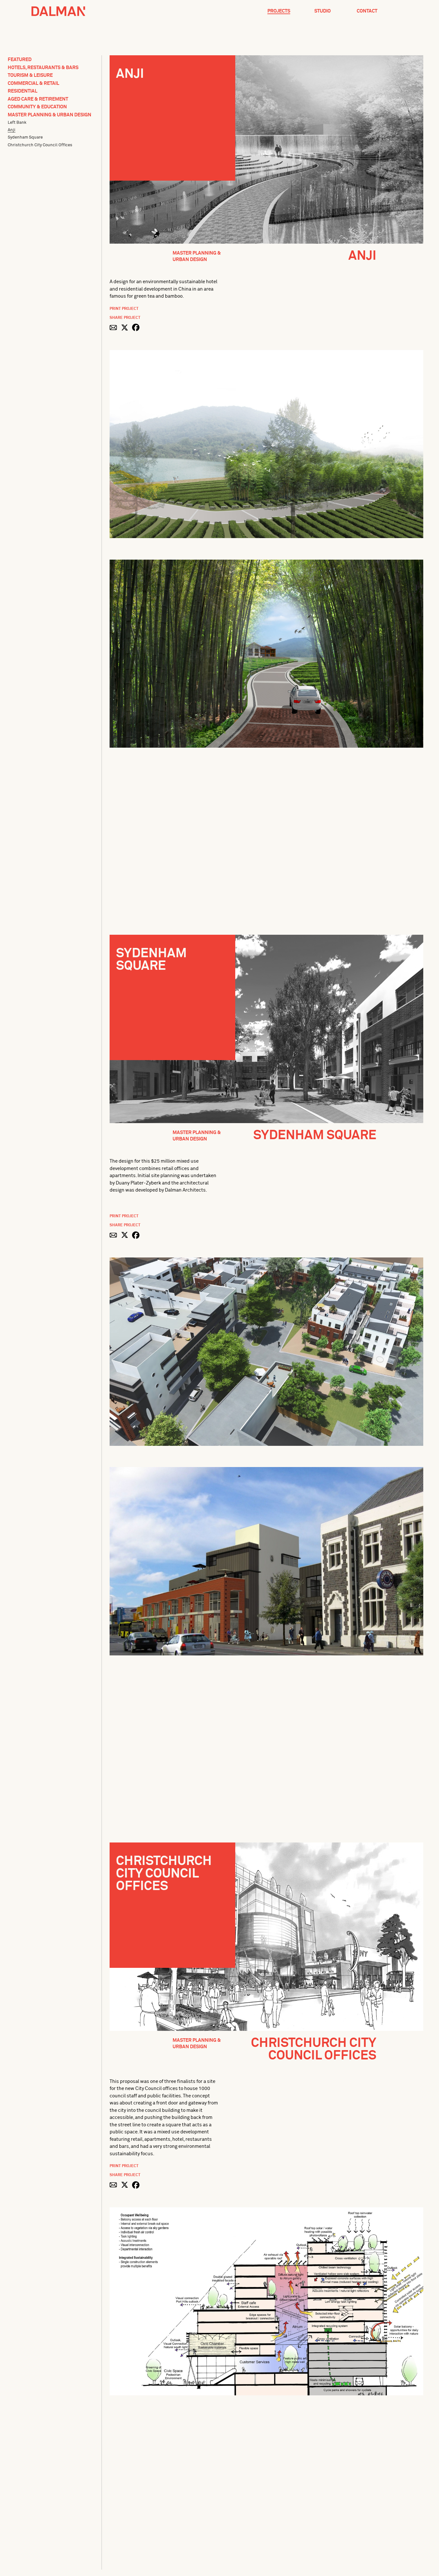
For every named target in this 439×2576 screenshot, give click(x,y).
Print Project (124, 309)
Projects (279, 11)
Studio (323, 11)
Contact (367, 11)
